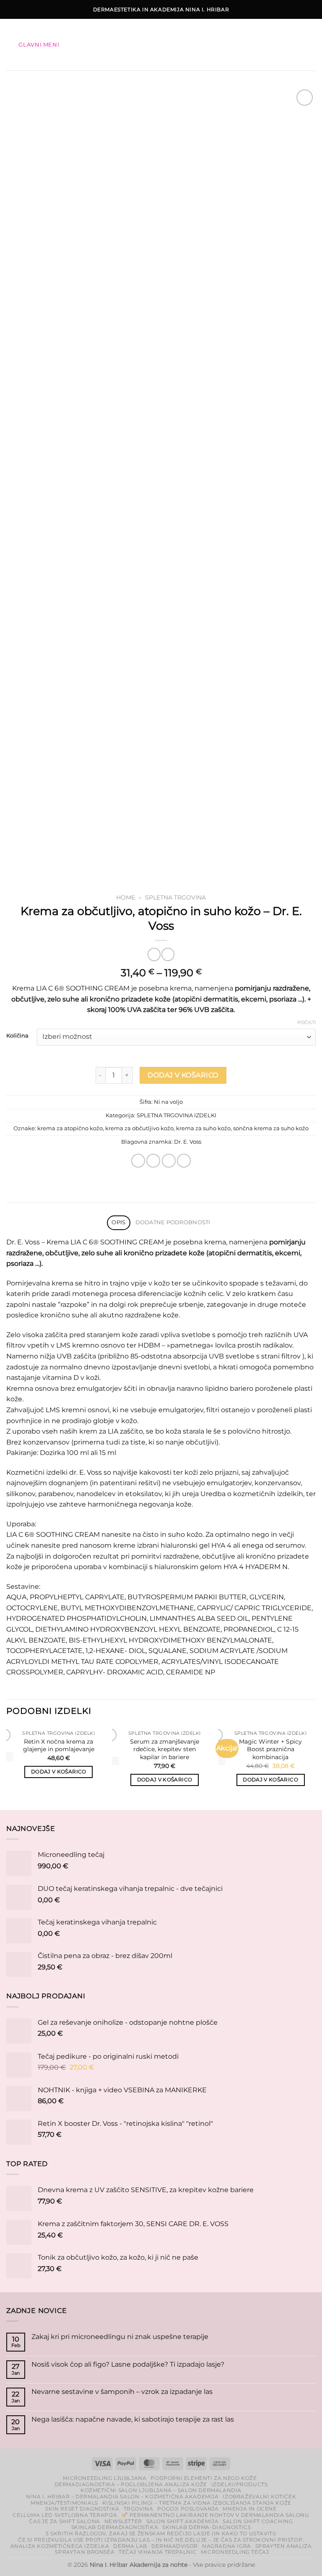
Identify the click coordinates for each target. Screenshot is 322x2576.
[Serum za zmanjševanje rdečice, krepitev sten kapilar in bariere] (116, 1760)
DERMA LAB (130, 2546)
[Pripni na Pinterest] (169, 1161)
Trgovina (139, 2509)
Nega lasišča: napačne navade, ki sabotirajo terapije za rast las (133, 2419)
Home (126, 897)
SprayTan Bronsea (85, 2552)
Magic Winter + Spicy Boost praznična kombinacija (270, 1749)
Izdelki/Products (240, 2484)
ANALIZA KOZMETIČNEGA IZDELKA (60, 2546)
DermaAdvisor (175, 2546)
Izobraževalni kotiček (259, 2496)
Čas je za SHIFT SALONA (64, 2521)
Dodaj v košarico (183, 1075)
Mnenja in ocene (249, 2509)
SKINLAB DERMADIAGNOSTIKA (115, 2527)
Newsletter (123, 2521)
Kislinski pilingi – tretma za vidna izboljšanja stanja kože (197, 2503)
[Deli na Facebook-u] (138, 1161)
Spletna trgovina (175, 897)
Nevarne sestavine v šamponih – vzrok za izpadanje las (122, 2392)
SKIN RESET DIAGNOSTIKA (82, 2509)
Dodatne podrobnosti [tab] (173, 1222)
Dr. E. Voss (188, 1142)
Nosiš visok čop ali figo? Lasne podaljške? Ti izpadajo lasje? (128, 2364)
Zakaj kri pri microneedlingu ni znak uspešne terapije (120, 2337)
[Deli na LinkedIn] (184, 1161)
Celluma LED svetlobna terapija (65, 2515)
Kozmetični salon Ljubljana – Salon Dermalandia (161, 2490)
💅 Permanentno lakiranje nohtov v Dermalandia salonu (215, 2515)
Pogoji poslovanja (188, 2509)
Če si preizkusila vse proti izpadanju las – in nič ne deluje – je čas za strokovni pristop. (161, 2540)
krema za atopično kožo (70, 1128)
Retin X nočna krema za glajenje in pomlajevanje (59, 1746)
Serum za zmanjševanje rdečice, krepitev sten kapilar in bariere (165, 1749)
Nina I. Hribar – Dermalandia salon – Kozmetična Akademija (122, 2496)
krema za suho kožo (203, 1128)
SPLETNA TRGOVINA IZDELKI (177, 1115)
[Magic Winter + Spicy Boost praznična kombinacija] (222, 1760)
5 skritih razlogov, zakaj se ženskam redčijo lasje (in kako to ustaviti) (161, 2533)
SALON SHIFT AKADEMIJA (183, 2521)
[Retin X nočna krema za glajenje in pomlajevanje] (10, 1757)
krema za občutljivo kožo (139, 1128)
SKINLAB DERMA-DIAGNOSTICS (206, 2527)
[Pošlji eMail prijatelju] (153, 1161)
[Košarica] (309, 45)
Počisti (306, 1022)
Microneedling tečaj (235, 2552)
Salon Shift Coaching (258, 2521)
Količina (17, 1036)
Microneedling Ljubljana (105, 2478)
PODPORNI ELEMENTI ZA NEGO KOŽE (204, 2478)
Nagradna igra (227, 2546)
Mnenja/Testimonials (64, 2503)
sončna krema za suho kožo (271, 1128)
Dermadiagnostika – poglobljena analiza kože (131, 2484)
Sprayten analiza (284, 2546)
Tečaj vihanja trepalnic (158, 2552)
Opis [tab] (118, 1222)
